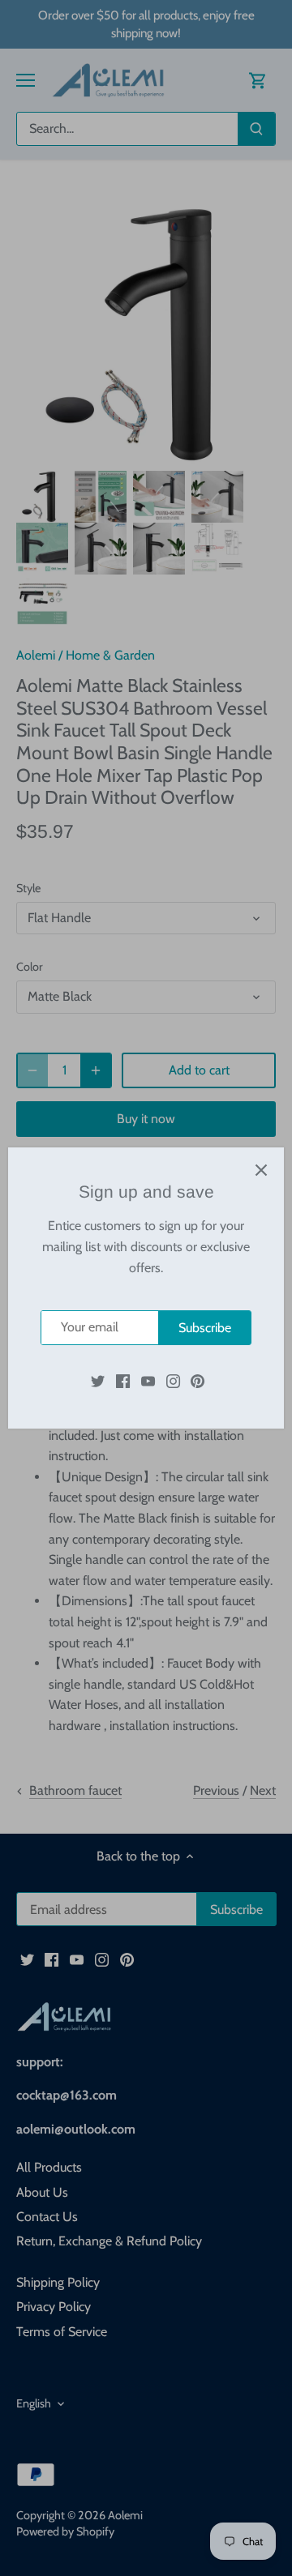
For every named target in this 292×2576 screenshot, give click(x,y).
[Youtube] (148, 1380)
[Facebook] (123, 1380)
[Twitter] (98, 1380)
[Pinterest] (198, 1380)
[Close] (261, 1170)
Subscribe (205, 1328)
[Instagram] (173, 1380)
